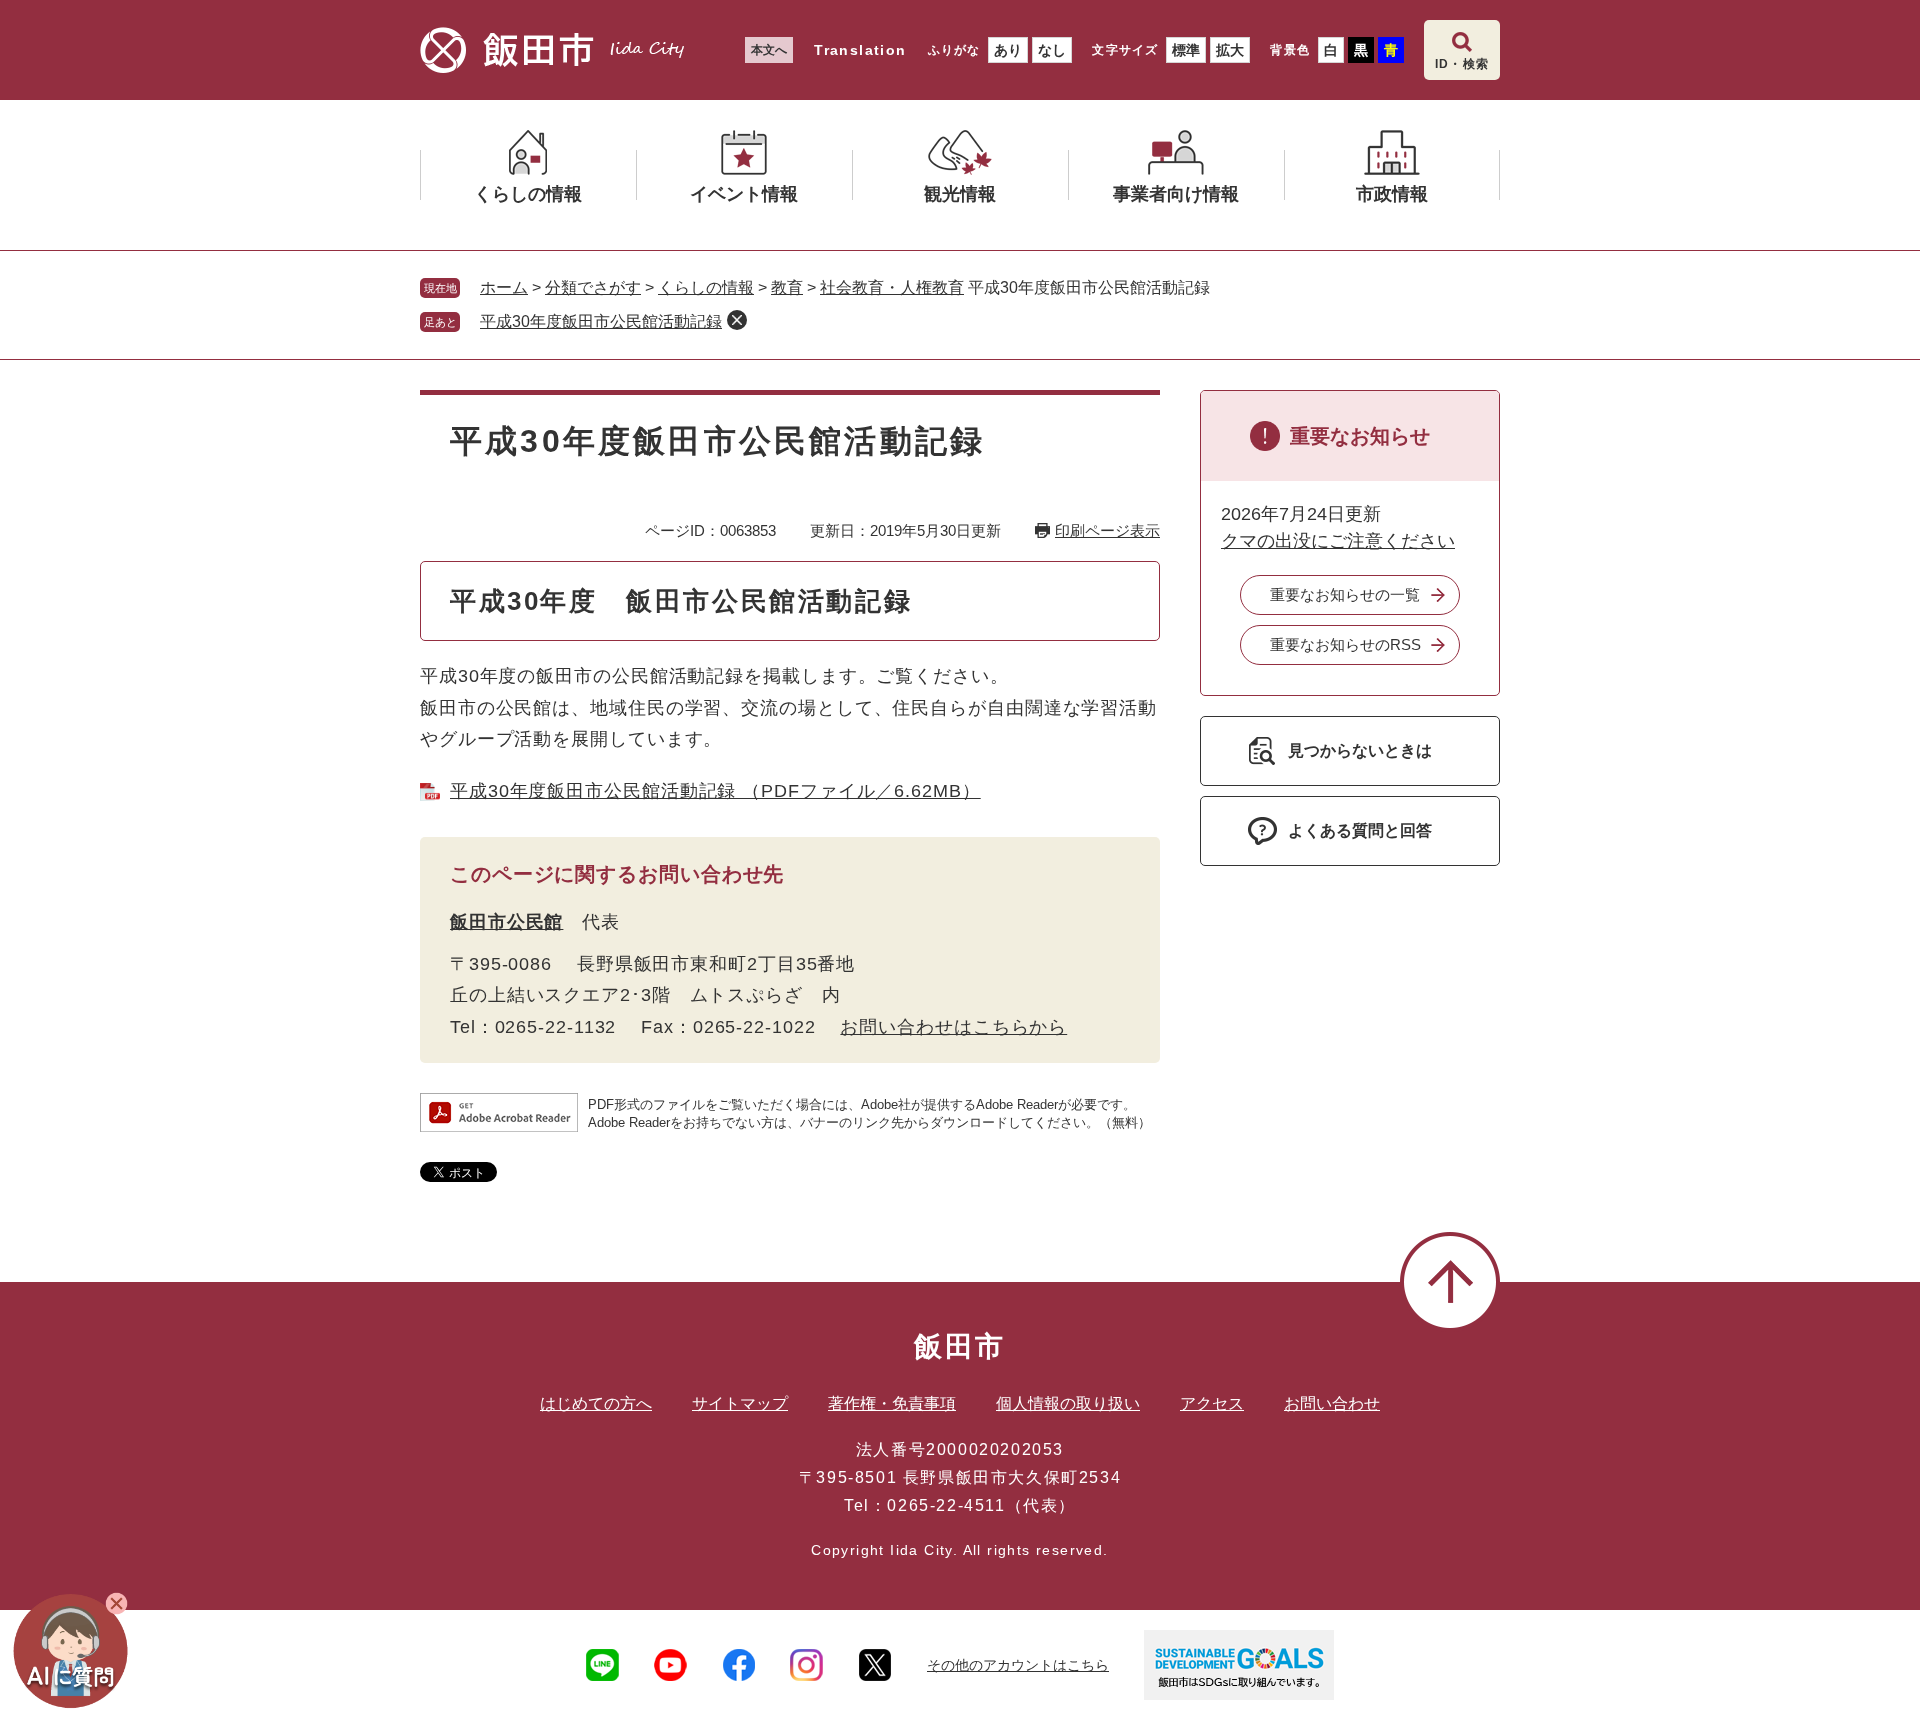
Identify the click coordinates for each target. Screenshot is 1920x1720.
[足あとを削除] (737, 320)
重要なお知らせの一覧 (1345, 594)
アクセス (1212, 1403)
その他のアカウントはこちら (1018, 1665)
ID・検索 (1462, 64)
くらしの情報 (706, 287)
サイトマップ (740, 1403)
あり (1008, 50)
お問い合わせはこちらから (953, 1027)
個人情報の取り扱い (1068, 1403)
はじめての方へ (596, 1403)
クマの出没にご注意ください (1338, 541)
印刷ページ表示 (1107, 530)
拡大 (1230, 50)
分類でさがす (593, 287)
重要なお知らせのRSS (1345, 644)
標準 (1186, 50)
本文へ (769, 50)
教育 (787, 287)
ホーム (504, 287)
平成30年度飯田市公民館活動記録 (601, 321)
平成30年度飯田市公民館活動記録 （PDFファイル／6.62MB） (715, 791)
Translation (860, 50)
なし (1052, 50)
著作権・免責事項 (892, 1403)
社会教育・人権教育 (892, 287)
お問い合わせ (1332, 1403)
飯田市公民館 (506, 922)
